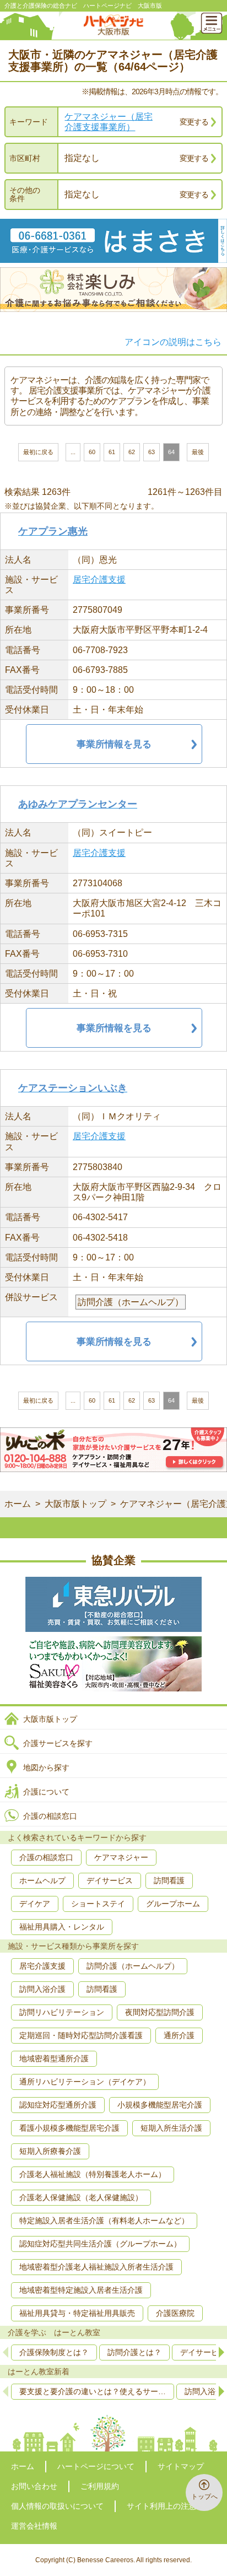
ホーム (18, 1504)
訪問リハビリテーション (62, 2012)
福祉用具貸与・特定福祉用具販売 (77, 2313)
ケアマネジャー (121, 1857)
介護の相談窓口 (50, 1816)
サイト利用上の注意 (161, 2506)
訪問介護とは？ (134, 2352)
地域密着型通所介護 (54, 2058)
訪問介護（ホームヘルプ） (133, 1966)
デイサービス (110, 1880)
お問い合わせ (34, 2486)
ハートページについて (96, 2466)
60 (92, 452)
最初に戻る (38, 452)
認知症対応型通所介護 (58, 2105)
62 (132, 452)
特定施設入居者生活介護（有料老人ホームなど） (104, 2221)
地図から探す (46, 1767)
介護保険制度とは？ (54, 2352)
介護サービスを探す (58, 1743)
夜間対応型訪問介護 (160, 2012)
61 (112, 452)
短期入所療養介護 (50, 2151)
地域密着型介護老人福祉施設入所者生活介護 (96, 2267)
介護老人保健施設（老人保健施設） (81, 2197)
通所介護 (179, 2035)
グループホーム (173, 1904)
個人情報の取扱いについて (57, 2506)
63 (152, 452)
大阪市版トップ (75, 1504)
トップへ (204, 2497)
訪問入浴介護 (42, 1989)
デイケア (35, 1904)
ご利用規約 (100, 2486)
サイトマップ (181, 2466)
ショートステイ (98, 1904)
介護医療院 (175, 2313)
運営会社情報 (34, 2526)
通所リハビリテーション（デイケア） (85, 2082)
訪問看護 (169, 1880)
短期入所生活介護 (171, 2128)
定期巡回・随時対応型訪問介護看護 (81, 2035)
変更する (194, 122)
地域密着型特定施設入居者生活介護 (81, 2290)
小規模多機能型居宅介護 (160, 2105)
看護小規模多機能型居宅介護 (69, 2128)
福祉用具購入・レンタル (62, 1927)
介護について (46, 1792)
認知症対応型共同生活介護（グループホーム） (100, 2244)
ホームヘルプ (42, 1880)
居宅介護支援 (99, 580)
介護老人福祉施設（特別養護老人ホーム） (93, 2174)
